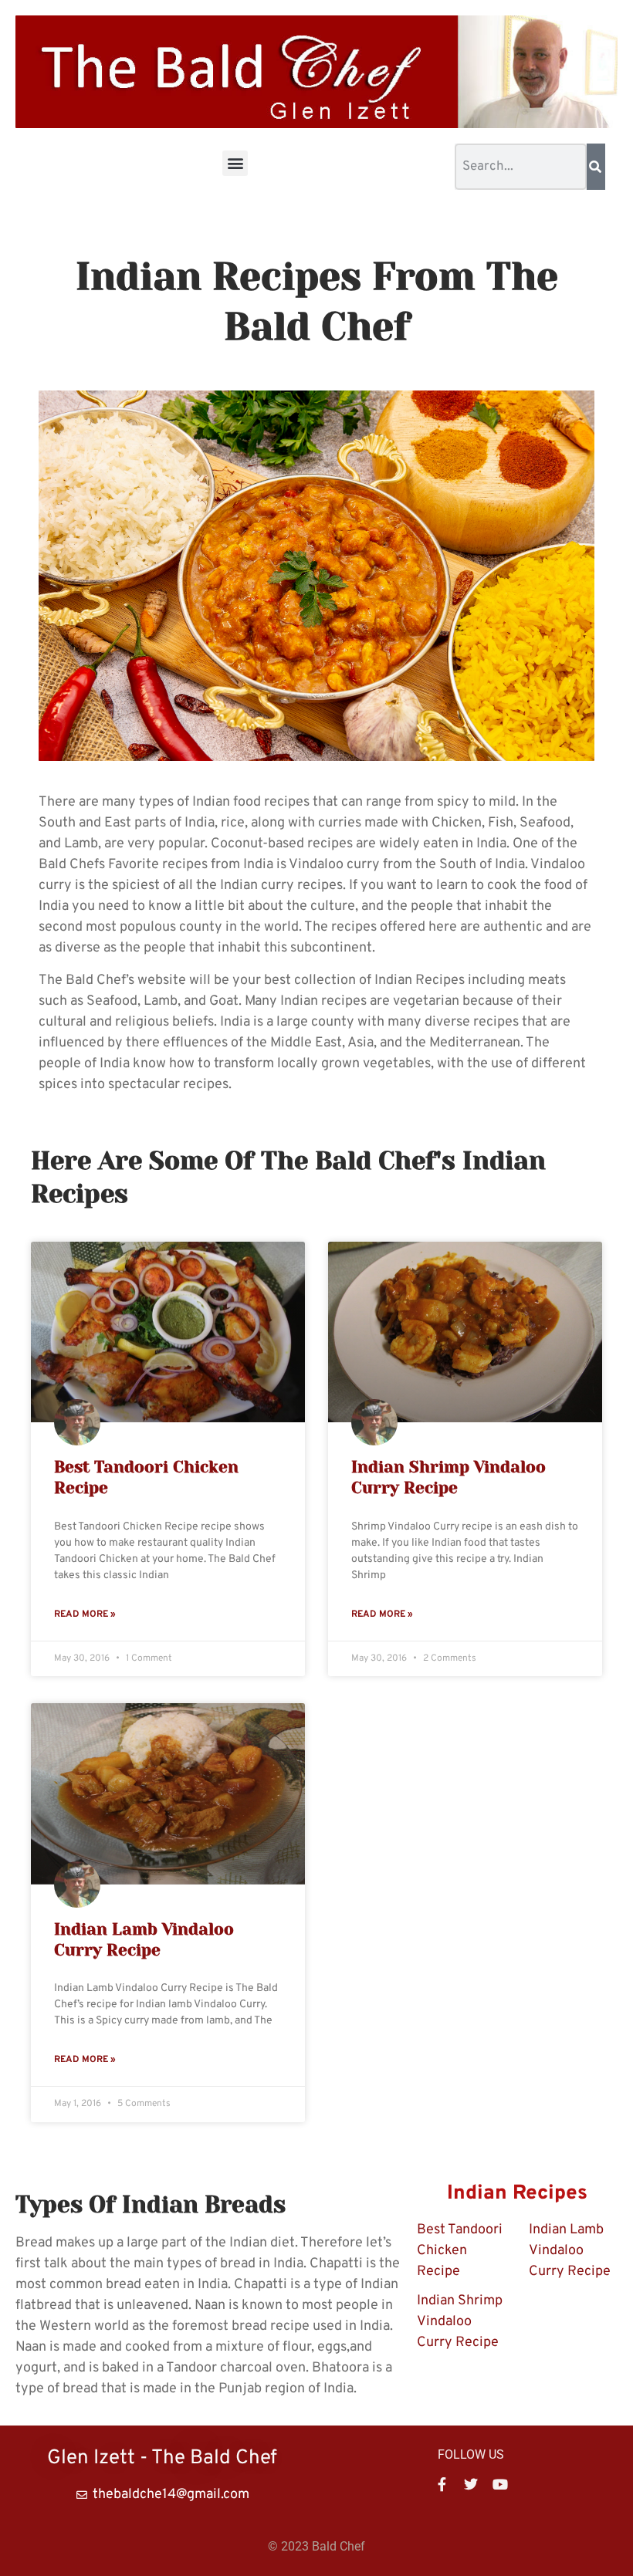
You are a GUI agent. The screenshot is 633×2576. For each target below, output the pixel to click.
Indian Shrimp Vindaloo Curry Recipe (460, 2322)
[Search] (596, 167)
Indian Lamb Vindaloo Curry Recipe (570, 2251)
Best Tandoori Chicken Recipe (460, 2251)
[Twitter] (471, 2484)
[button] (235, 163)
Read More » (85, 1614)
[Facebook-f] (442, 2484)
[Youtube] (500, 2484)
